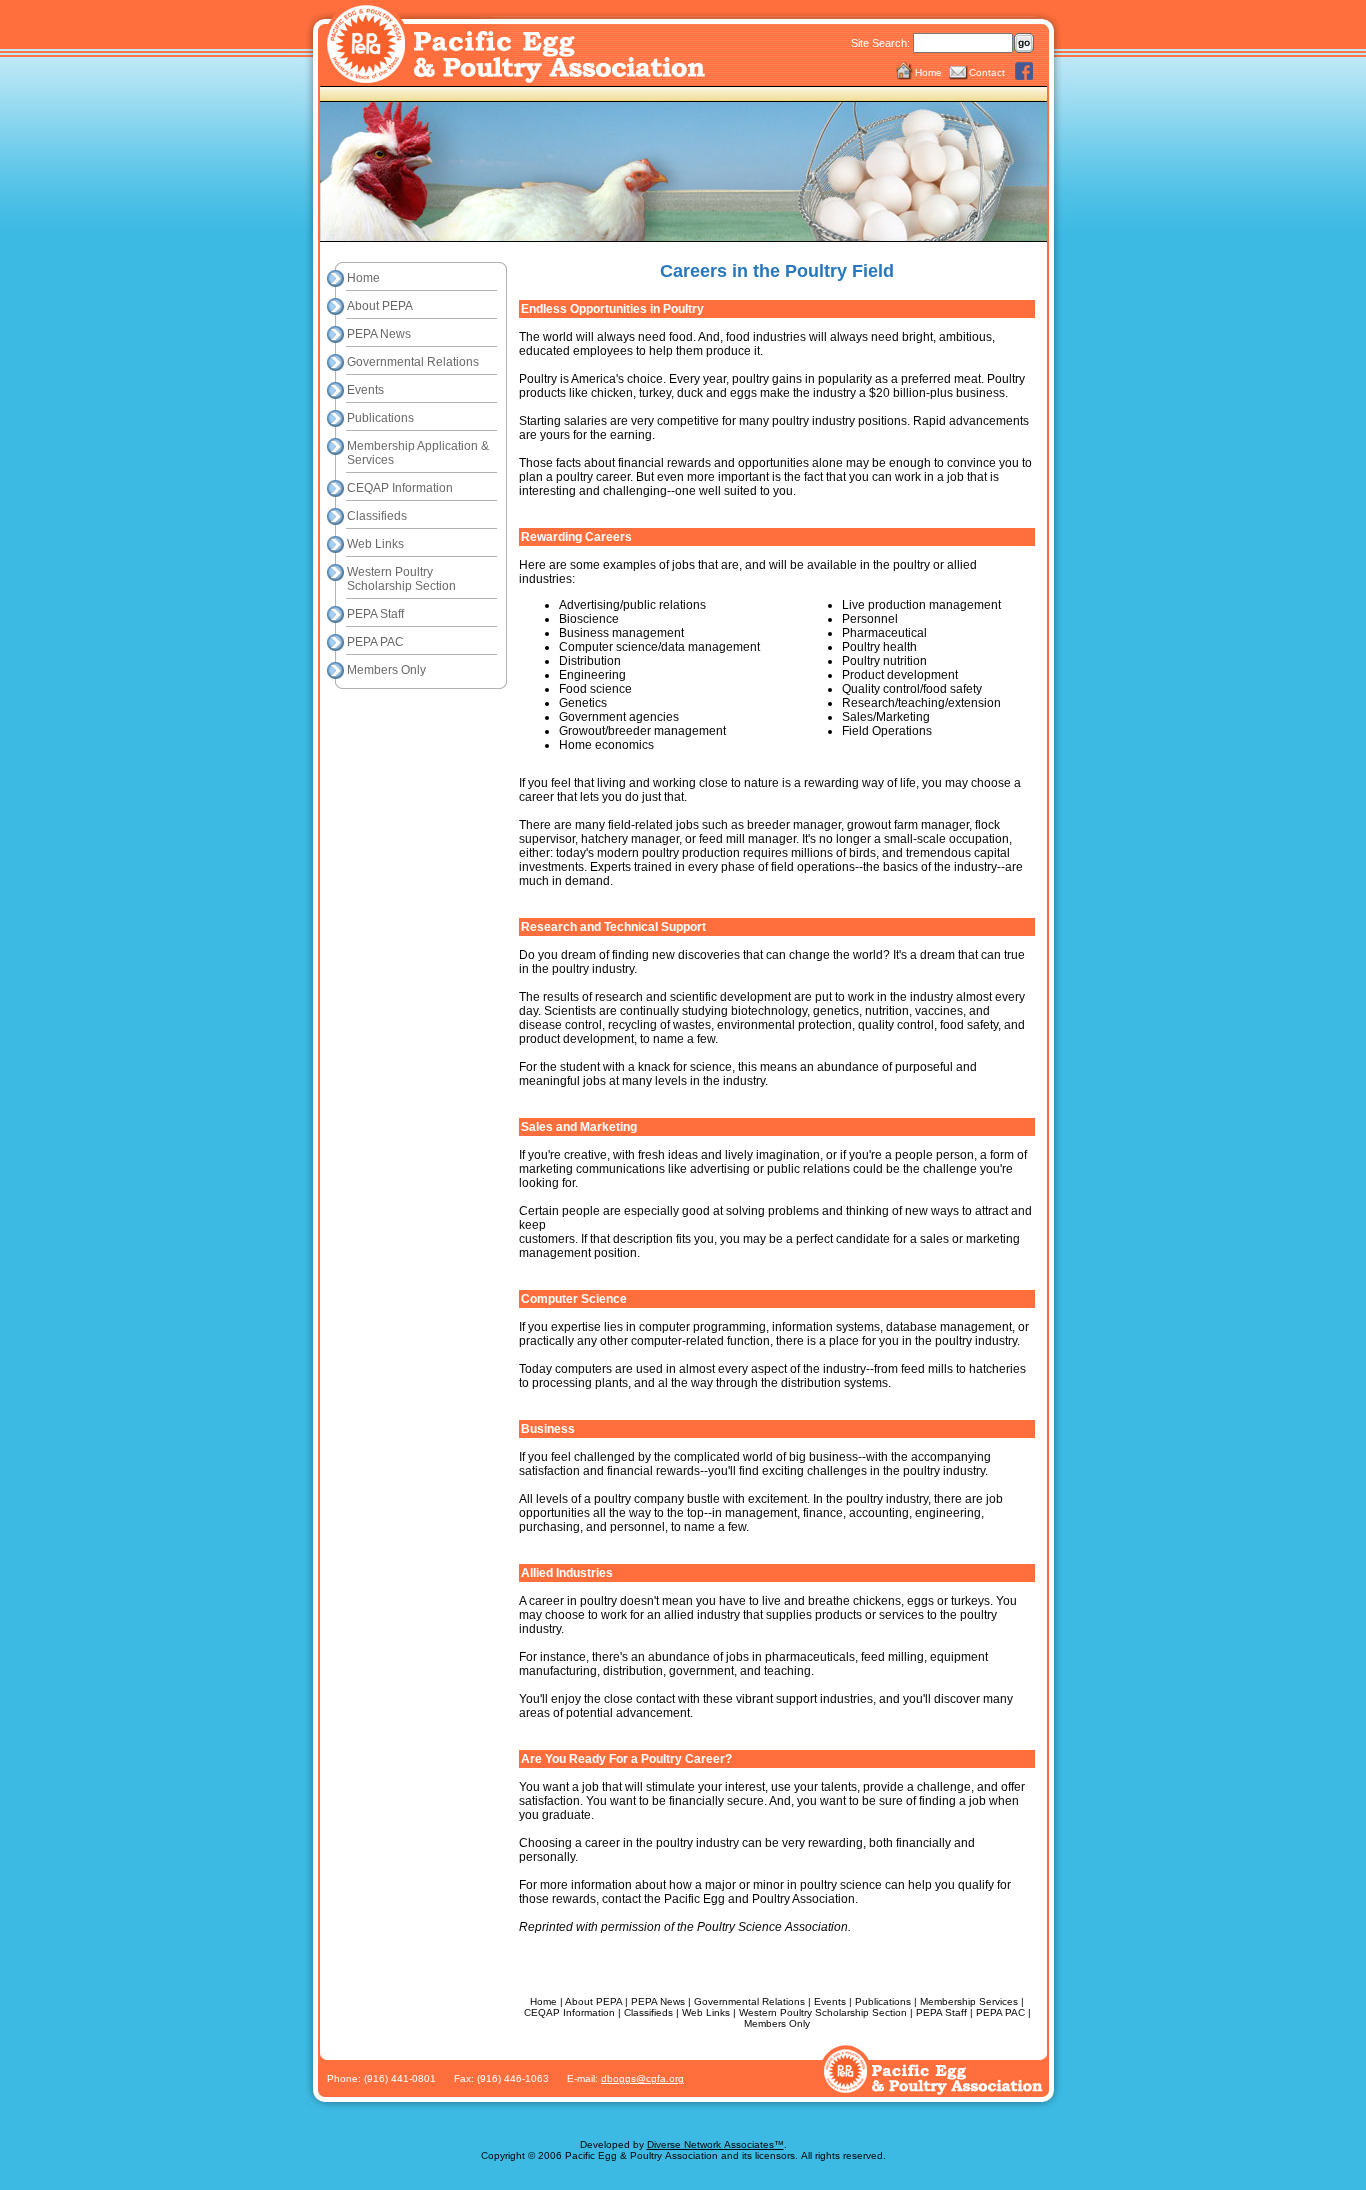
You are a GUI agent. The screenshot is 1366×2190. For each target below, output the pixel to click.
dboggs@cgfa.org (642, 2078)
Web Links (375, 544)
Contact (987, 72)
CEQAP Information (400, 488)
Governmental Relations (413, 362)
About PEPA (380, 306)
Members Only (386, 670)
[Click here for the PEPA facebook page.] (1024, 72)
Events (365, 390)
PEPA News (379, 334)
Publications (380, 418)
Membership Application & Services (418, 453)
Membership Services (969, 2001)
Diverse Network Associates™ (715, 2144)
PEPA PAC (375, 642)
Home (928, 72)
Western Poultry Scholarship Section (401, 579)
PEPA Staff (375, 614)
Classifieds (377, 516)
